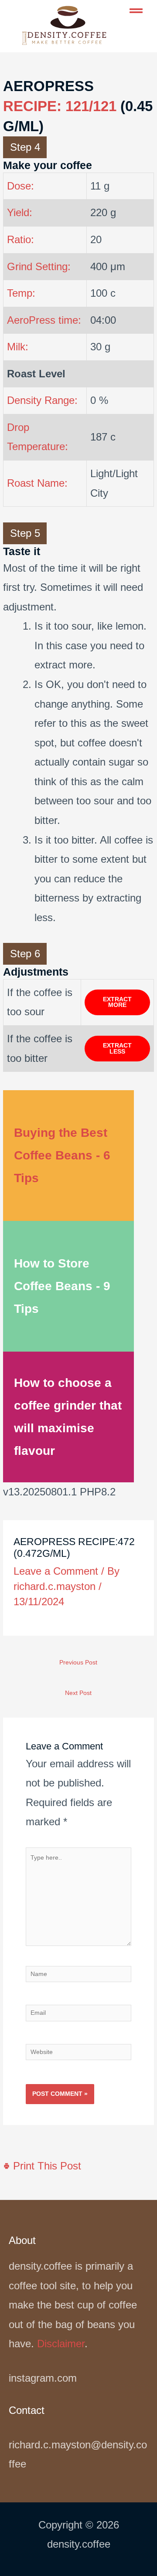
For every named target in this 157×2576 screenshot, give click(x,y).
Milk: (18, 347)
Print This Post (46, 2166)
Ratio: (20, 239)
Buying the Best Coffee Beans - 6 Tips (62, 1155)
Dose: (20, 186)
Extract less (117, 1049)
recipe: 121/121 (60, 106)
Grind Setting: (39, 266)
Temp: (21, 293)
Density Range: (42, 400)
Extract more (117, 1002)
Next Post (78, 1693)
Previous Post (78, 1663)
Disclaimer (61, 2344)
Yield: (20, 212)
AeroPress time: (44, 320)
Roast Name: (37, 483)
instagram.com (43, 2378)
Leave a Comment (56, 1571)
